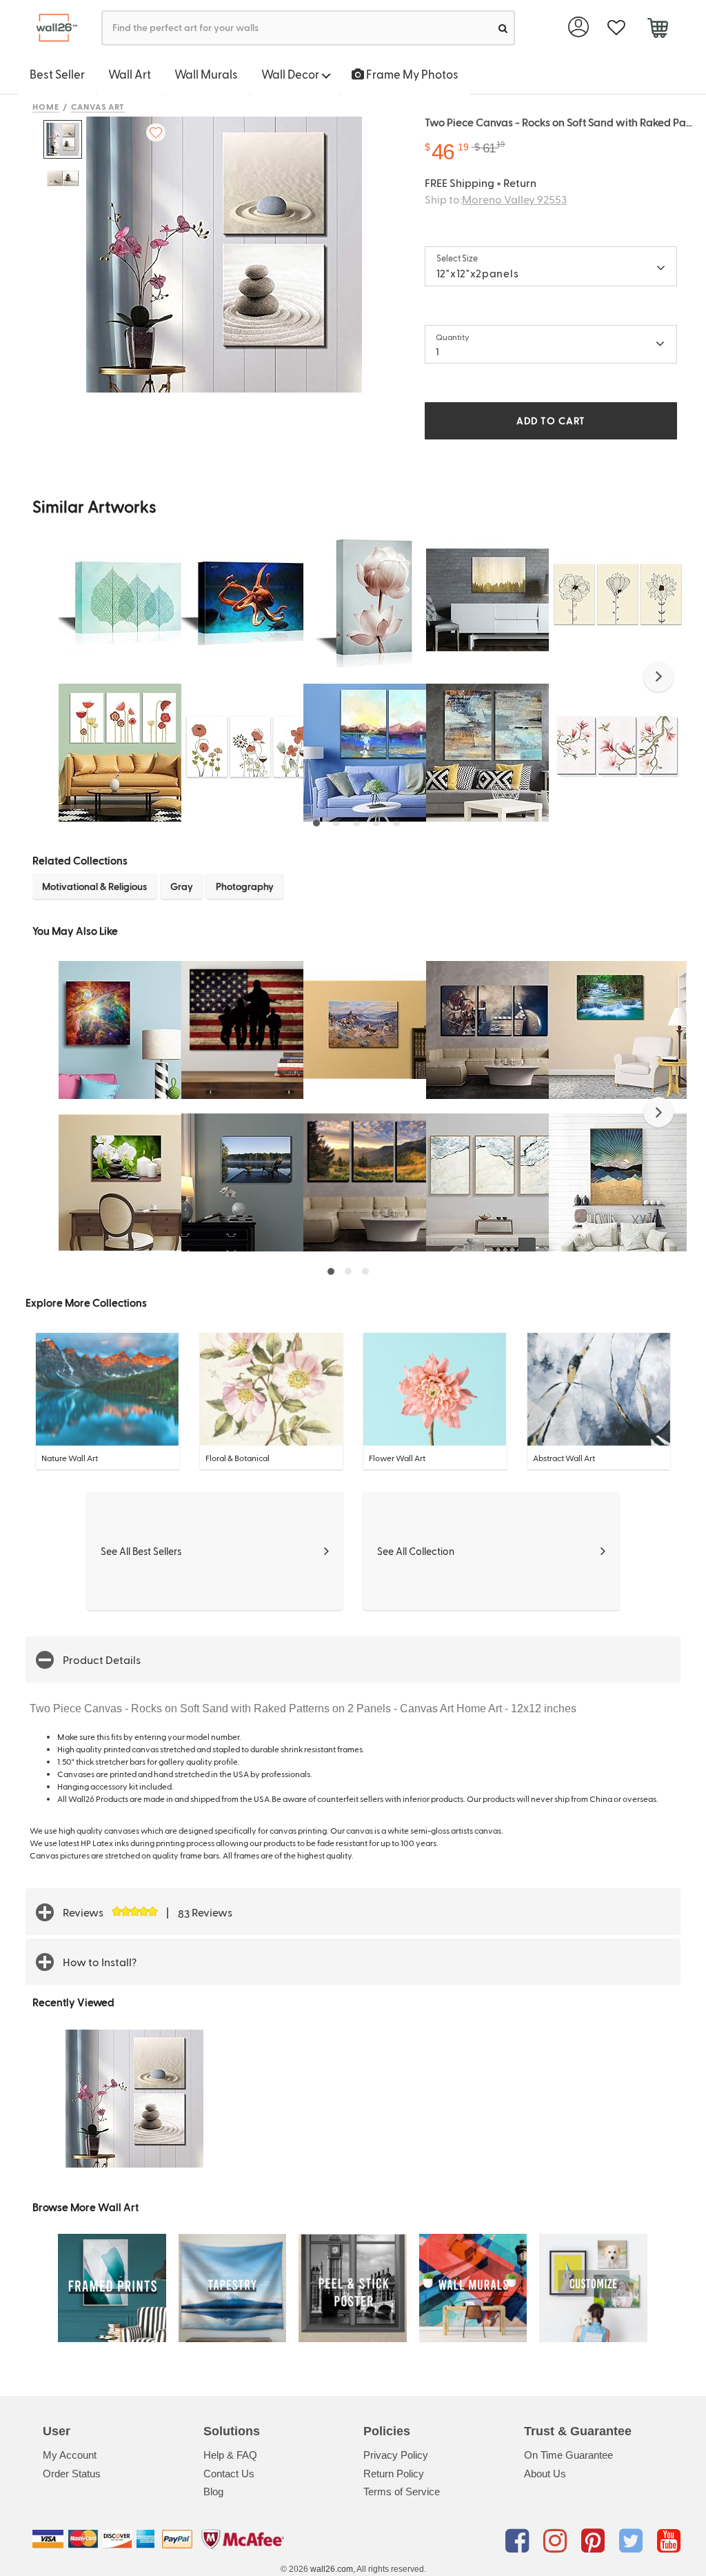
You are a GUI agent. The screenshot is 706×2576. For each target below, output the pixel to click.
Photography (245, 886)
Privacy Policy (396, 2455)
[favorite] (616, 28)
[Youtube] (669, 2542)
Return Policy (394, 2474)
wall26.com (332, 2569)
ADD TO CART (551, 420)
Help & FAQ (230, 2455)
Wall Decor (291, 74)
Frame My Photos (411, 74)
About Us (545, 2474)
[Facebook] (520, 2542)
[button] (658, 677)
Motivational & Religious (94, 886)
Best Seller (57, 74)
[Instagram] (557, 2542)
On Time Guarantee (568, 2455)
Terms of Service (402, 2491)
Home (46, 106)
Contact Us (229, 2474)
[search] (503, 28)
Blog (213, 2491)
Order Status (72, 2474)
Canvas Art (98, 106)
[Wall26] (51, 28)
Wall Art (130, 74)
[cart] (657, 30)
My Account (70, 2455)
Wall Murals (206, 74)
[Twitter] (633, 2542)
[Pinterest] (595, 2542)
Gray (182, 886)
